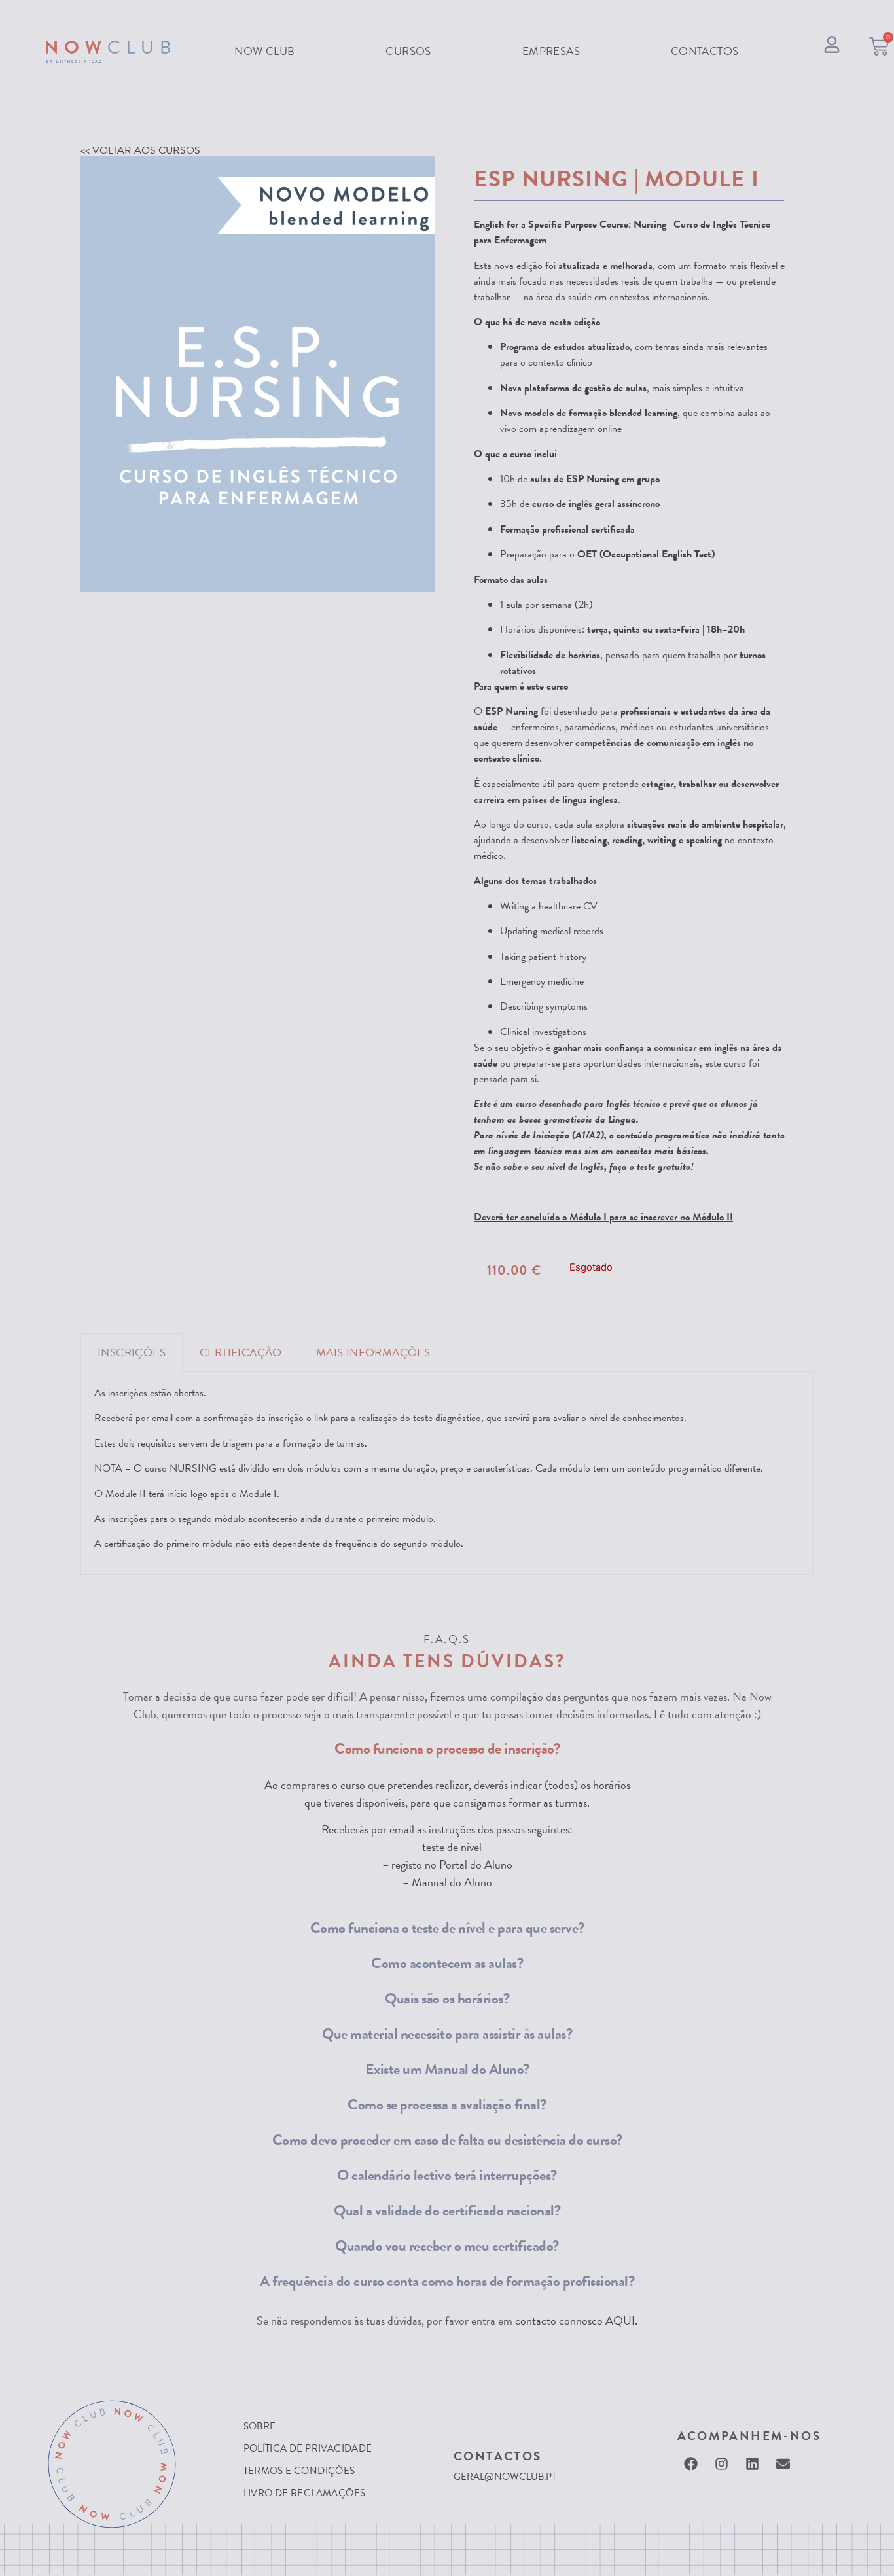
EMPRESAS (551, 51)
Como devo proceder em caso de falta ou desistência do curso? (447, 2140)
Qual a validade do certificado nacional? (447, 2210)
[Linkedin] (753, 2463)
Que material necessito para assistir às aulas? (447, 2034)
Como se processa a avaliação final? (447, 2104)
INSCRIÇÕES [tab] (132, 1353)
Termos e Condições (299, 2471)
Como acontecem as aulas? (447, 1963)
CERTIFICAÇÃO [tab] (241, 1353)
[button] (447, 1748)
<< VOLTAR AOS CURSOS (140, 150)
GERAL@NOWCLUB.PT (505, 2477)
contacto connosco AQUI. (576, 2320)
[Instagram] (722, 2463)
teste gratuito (664, 1167)
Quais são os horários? (447, 1998)
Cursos (408, 51)
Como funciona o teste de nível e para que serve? (447, 1928)
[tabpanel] (447, 1473)
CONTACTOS (705, 51)
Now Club (264, 51)
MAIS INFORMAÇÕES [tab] (373, 1353)
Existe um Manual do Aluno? (447, 2069)
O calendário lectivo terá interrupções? (447, 2175)
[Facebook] (691, 2463)
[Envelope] (783, 2463)
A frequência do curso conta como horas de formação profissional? (447, 2281)
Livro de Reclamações (305, 2493)
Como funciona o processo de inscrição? (447, 1748)
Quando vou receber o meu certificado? (447, 2246)
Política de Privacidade (308, 2448)
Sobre (260, 2426)
